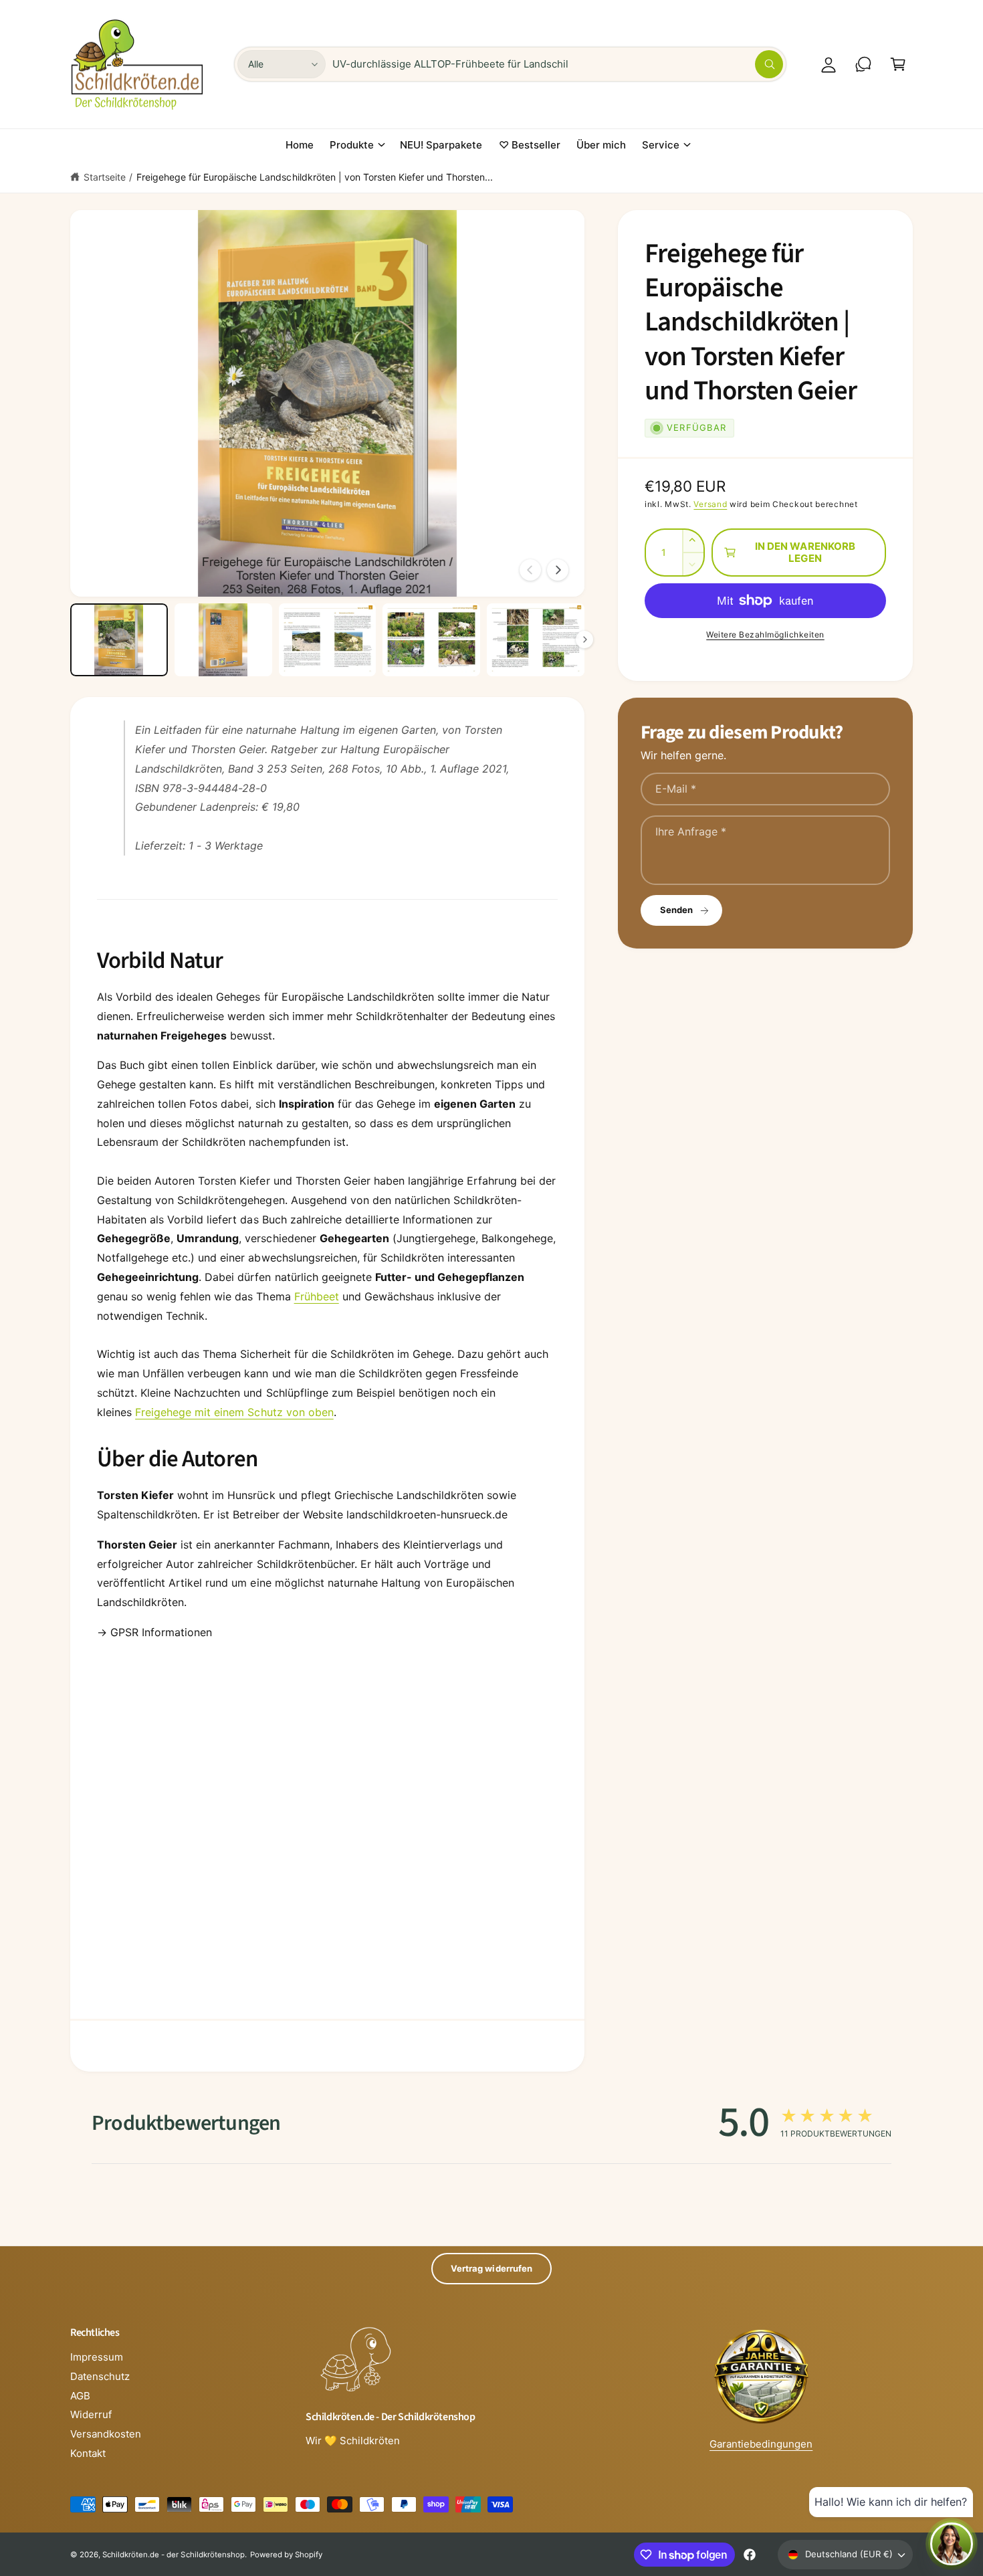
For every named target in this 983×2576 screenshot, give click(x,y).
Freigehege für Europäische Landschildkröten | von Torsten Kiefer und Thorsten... (315, 177)
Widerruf (91, 2414)
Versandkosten (106, 2434)
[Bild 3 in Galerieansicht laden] (328, 640)
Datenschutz (100, 2376)
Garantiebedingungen (761, 2444)
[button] (898, 64)
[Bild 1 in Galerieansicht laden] (119, 640)
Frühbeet (317, 1296)
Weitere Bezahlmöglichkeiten (765, 634)
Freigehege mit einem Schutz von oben (234, 1412)
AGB (80, 2396)
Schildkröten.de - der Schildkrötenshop (174, 2555)
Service (661, 145)
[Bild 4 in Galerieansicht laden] (431, 640)
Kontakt (88, 2453)
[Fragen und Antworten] (863, 64)
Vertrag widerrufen (491, 2268)
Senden (676, 910)
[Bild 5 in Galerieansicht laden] (536, 640)
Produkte (352, 145)
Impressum (97, 2357)
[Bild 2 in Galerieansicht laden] (223, 640)
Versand (710, 504)
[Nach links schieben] (530, 570)
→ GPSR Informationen (154, 1632)
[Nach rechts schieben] (558, 570)
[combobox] (558, 64)
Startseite (105, 177)
